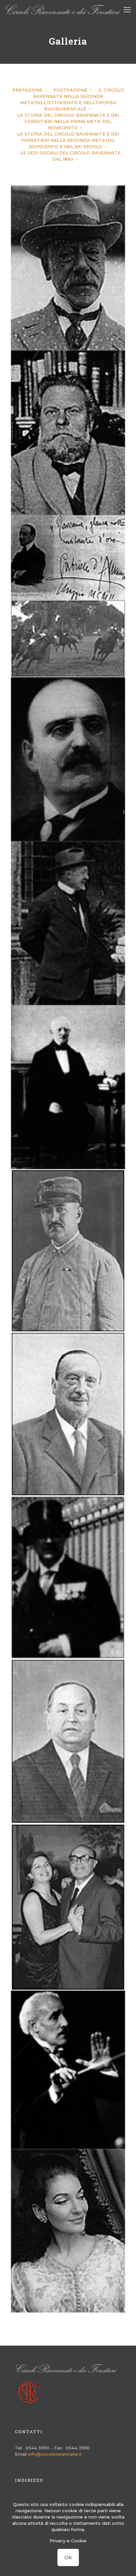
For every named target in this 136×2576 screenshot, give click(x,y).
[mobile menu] (127, 10)
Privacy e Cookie (68, 2541)
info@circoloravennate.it (55, 2454)
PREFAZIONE (28, 90)
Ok (68, 2557)
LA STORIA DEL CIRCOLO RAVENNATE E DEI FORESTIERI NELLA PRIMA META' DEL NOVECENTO (68, 121)
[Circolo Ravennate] (63, 10)
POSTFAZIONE (71, 90)
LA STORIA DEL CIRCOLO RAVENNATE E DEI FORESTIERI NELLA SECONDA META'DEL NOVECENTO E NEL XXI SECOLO (68, 140)
